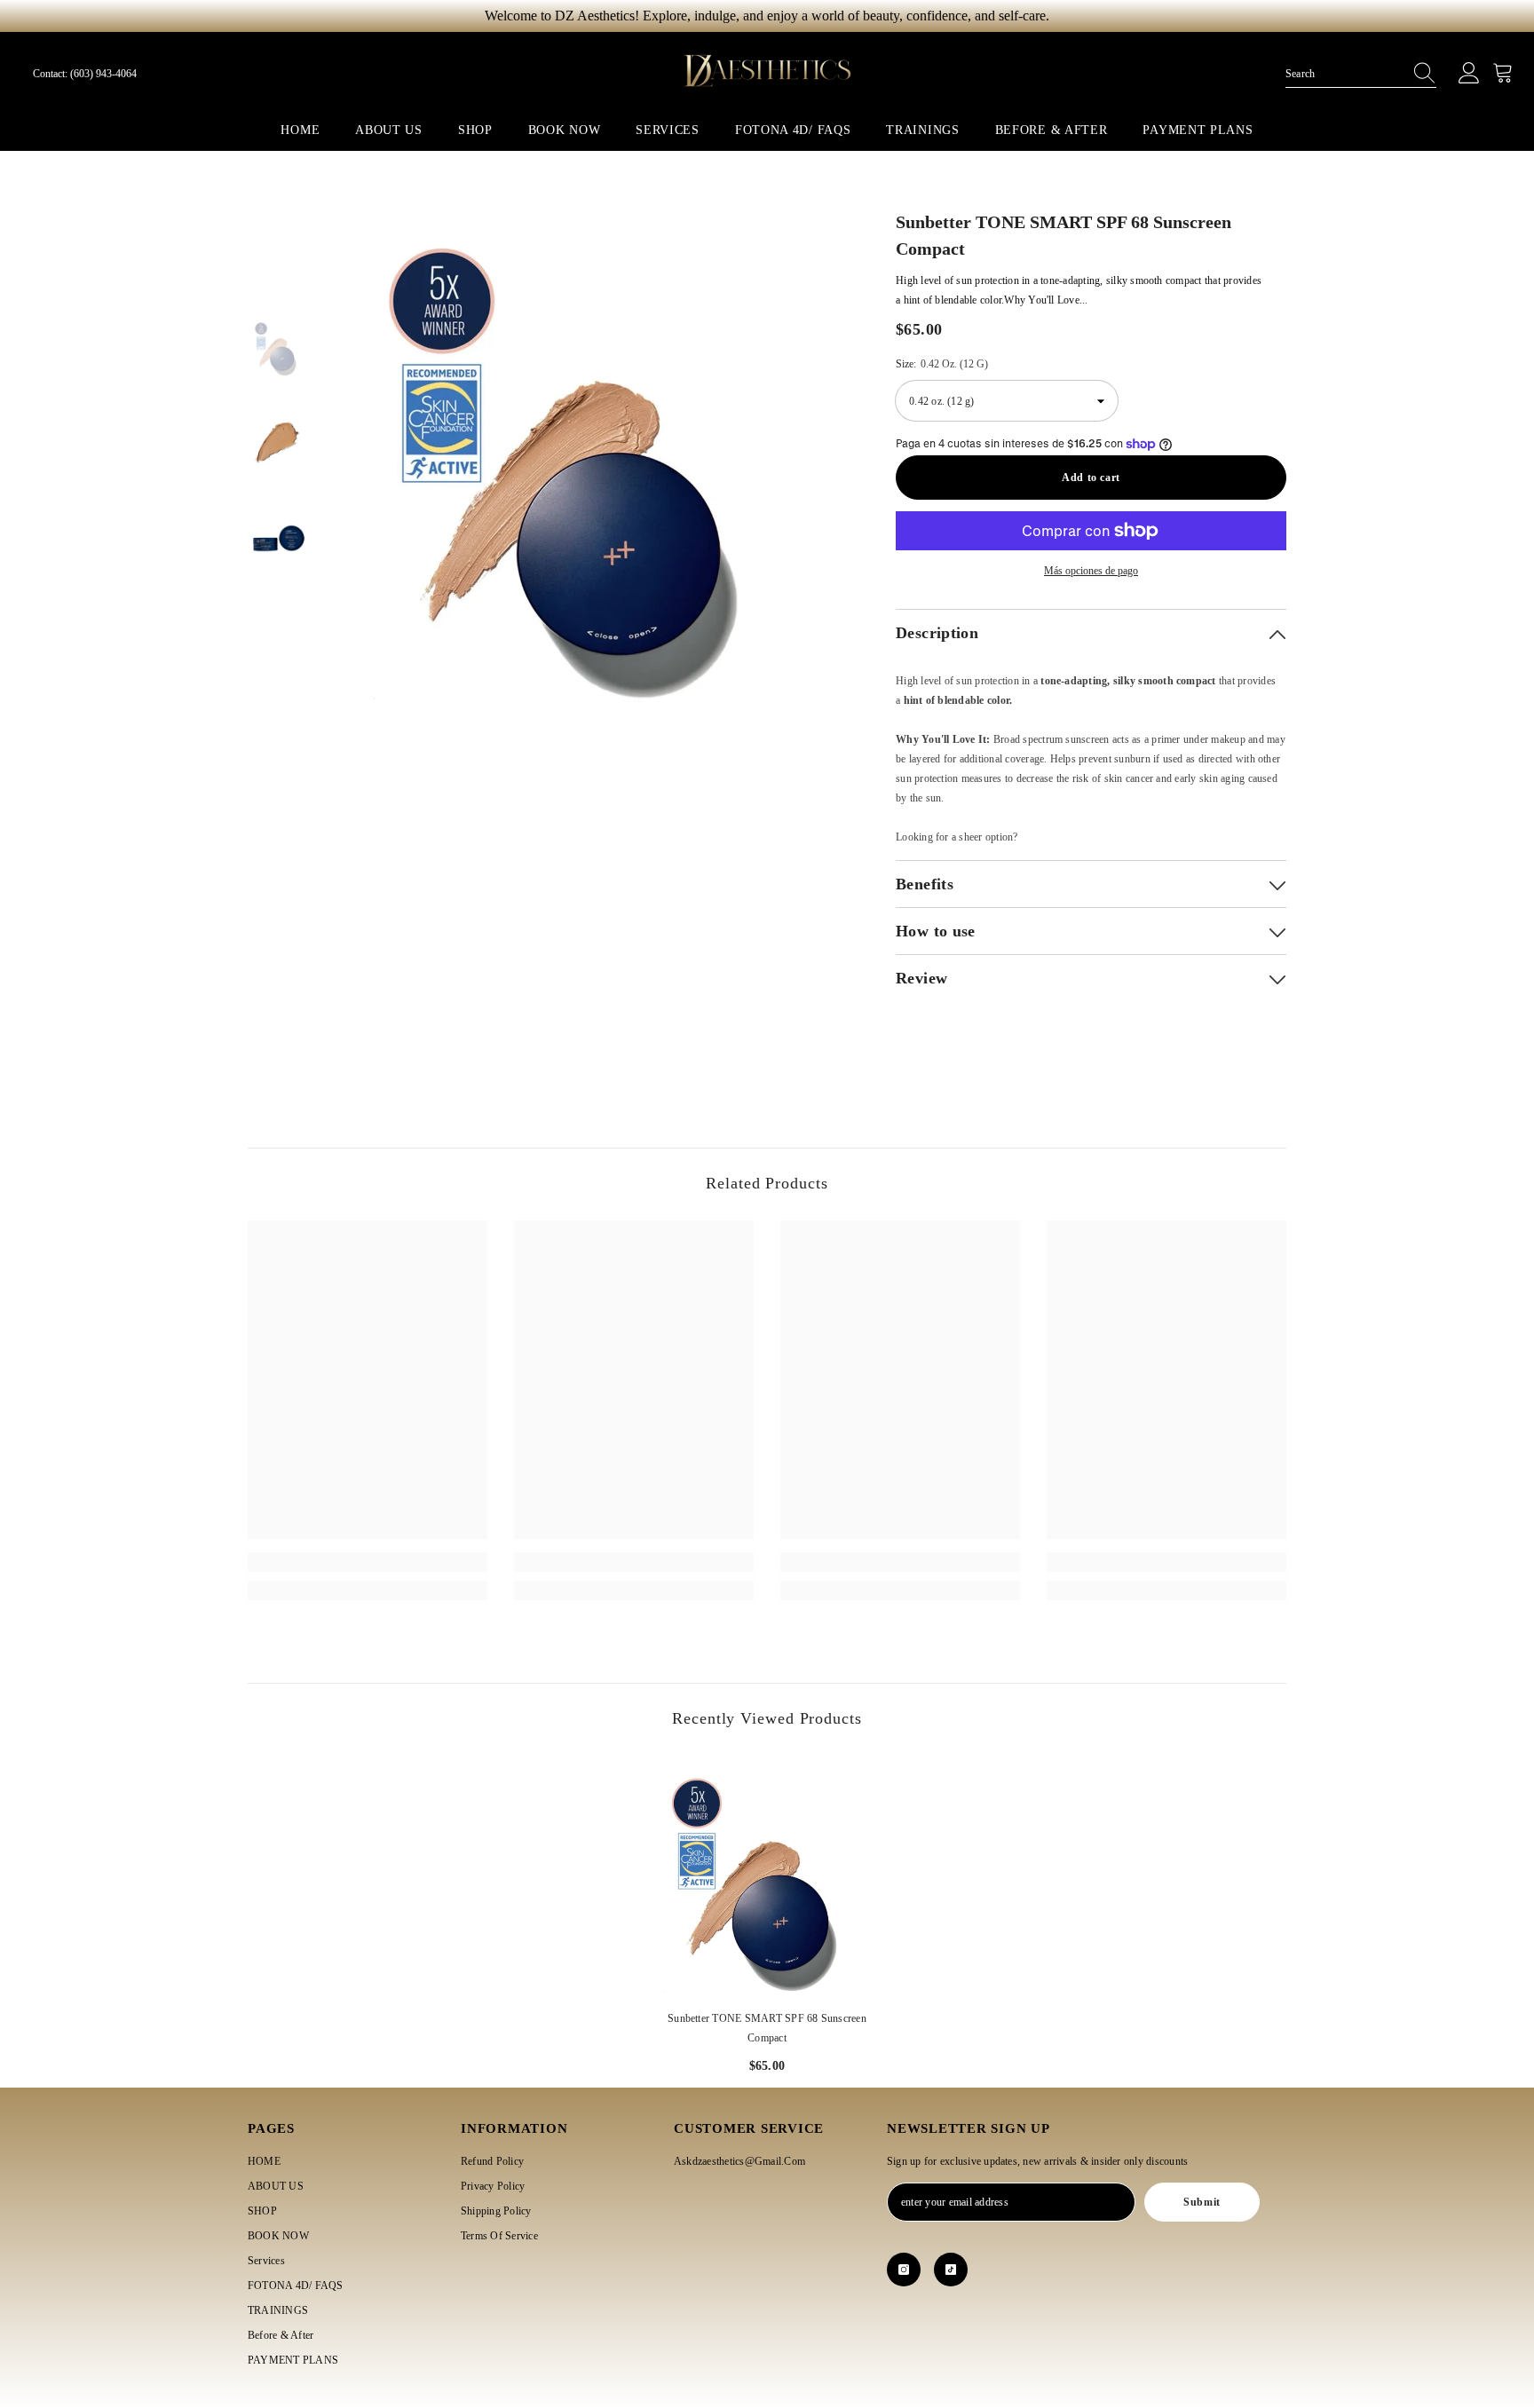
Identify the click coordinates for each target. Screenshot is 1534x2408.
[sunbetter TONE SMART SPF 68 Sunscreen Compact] (767, 1875)
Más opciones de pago (1091, 571)
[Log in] (1469, 74)
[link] (368, 1562)
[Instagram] (904, 2270)
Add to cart (1091, 478)
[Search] (1361, 74)
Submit (1202, 2202)
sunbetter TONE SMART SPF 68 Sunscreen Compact (767, 2028)
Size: (942, 364)
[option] (590, 453)
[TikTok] (951, 2270)
